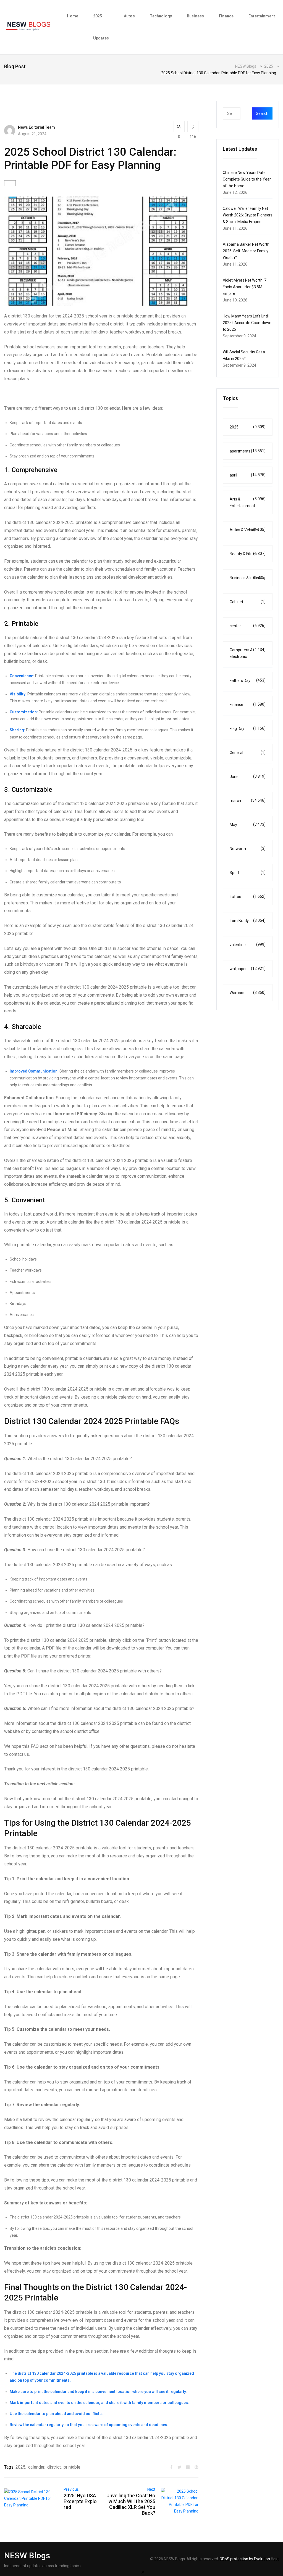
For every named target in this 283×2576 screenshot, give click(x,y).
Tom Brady (248, 921)
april (248, 475)
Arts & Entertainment (248, 502)
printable (72, 2467)
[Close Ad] (143, 2572)
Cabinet (248, 602)
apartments (248, 451)
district (54, 2467)
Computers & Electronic (248, 653)
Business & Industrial (248, 578)
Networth (248, 848)
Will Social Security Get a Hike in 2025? (244, 355)
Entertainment (262, 16)
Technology (161, 16)
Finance (226, 16)
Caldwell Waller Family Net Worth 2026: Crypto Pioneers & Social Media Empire (248, 215)
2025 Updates (101, 27)
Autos (129, 16)
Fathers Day (248, 680)
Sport (248, 873)
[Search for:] (243, 113)
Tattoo (248, 897)
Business (195, 16)
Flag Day (248, 728)
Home (73, 16)
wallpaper (248, 969)
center (248, 626)
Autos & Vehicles (248, 530)
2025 (20, 2467)
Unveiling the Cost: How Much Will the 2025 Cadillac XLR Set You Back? (131, 2504)
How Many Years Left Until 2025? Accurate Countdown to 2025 (247, 323)
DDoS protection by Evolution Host (249, 2559)
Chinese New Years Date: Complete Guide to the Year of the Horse (247, 179)
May (248, 824)
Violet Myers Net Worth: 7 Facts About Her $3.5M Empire (245, 287)
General (248, 752)
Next (151, 2489)
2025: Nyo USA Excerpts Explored (80, 2501)
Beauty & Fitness (248, 554)
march (248, 800)
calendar (36, 2467)
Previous (71, 2489)
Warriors (248, 993)
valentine (248, 945)
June (248, 776)
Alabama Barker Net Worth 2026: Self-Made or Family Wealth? (246, 251)
